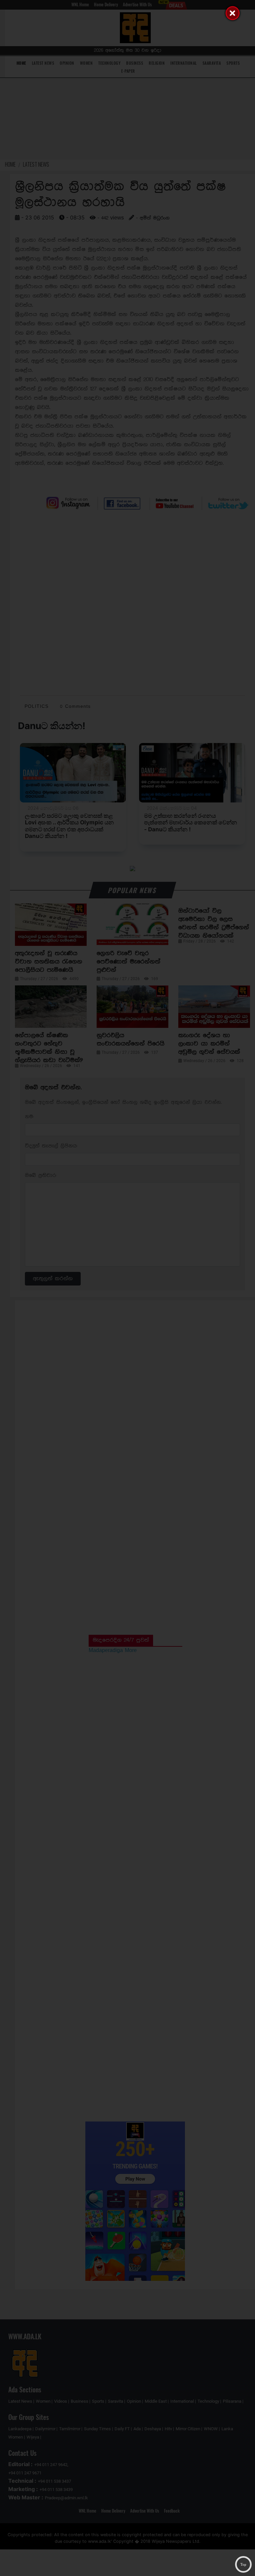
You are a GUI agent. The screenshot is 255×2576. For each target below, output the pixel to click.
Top (243, 2564)
